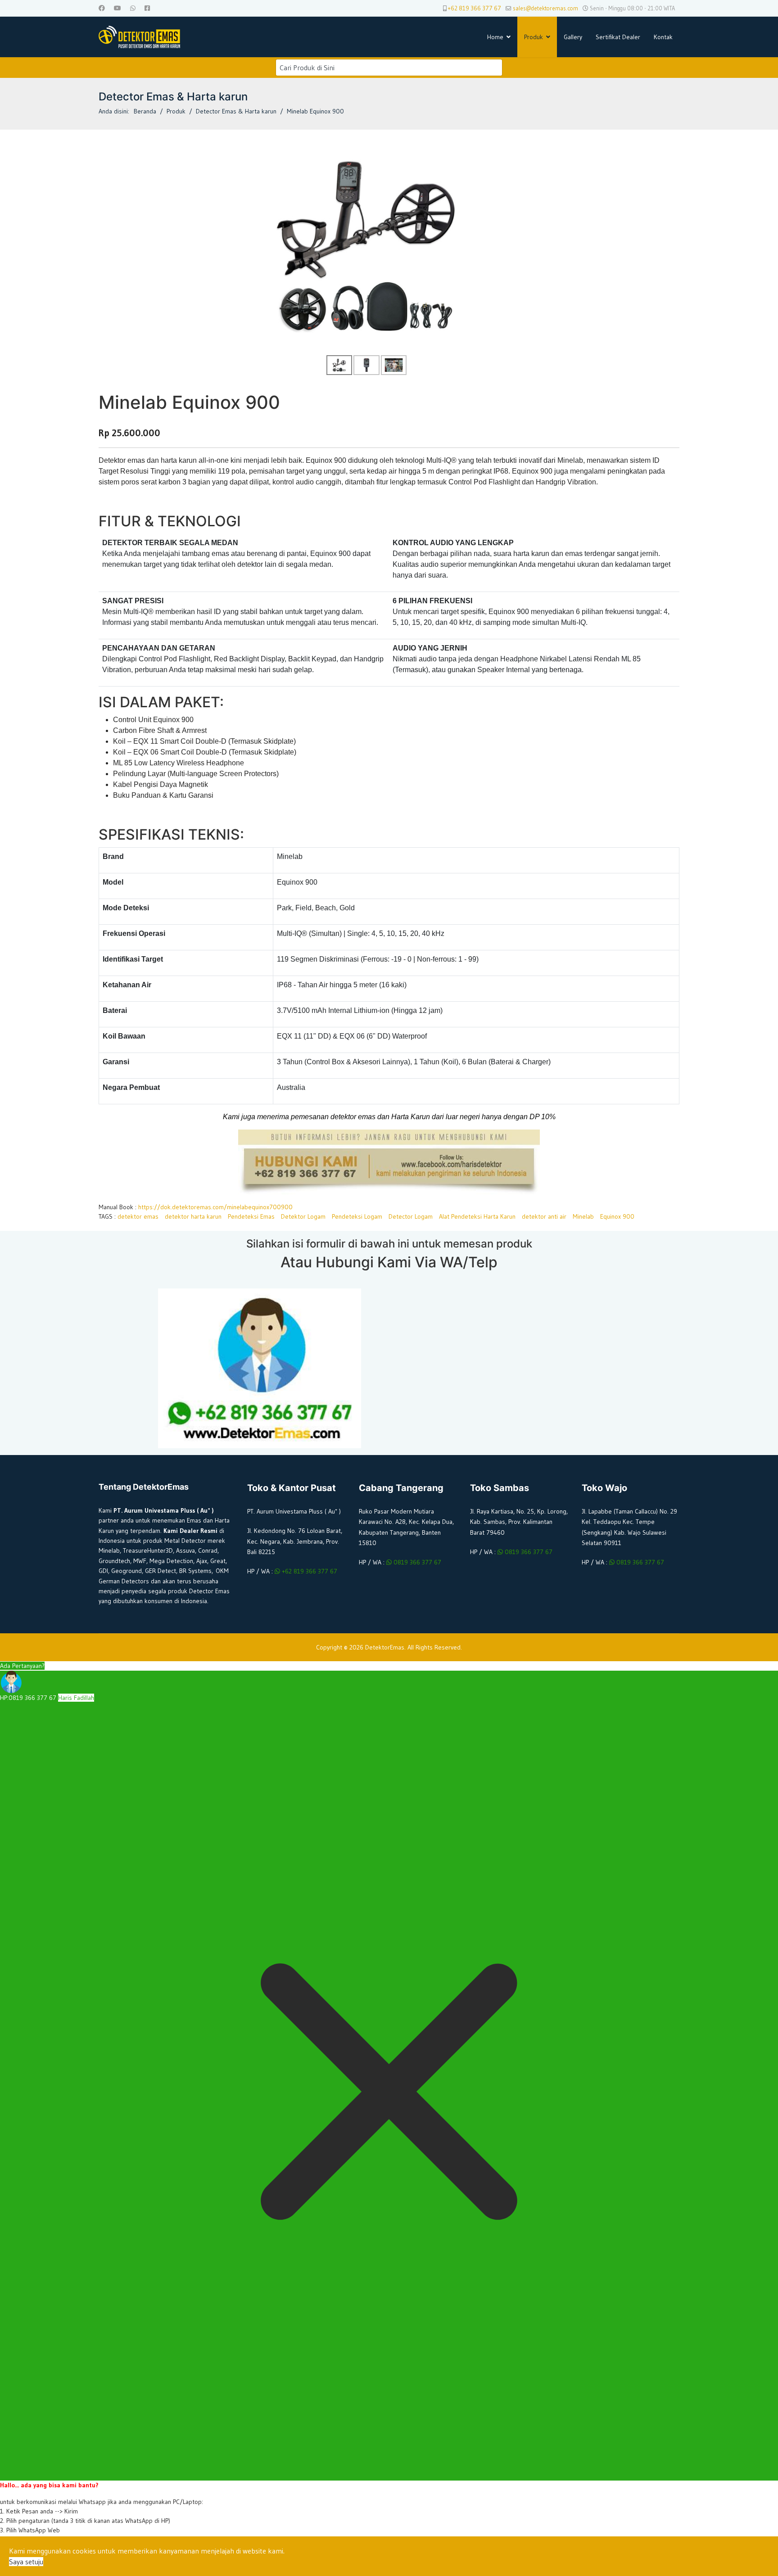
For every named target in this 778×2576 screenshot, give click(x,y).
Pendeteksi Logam (357, 1216)
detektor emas (138, 1216)
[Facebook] (102, 8)
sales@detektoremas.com (545, 8)
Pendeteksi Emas (251, 1216)
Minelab (583, 1216)
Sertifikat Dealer (618, 37)
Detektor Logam (303, 1216)
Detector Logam (411, 1216)
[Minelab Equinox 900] (367, 245)
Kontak (663, 37)
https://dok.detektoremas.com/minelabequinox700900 (215, 1207)
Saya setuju (26, 2562)
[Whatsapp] (133, 8)
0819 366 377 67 (416, 1562)
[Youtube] (118, 8)
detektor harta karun (193, 1216)
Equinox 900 (617, 1216)
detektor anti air (544, 1216)
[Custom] (147, 8)
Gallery (573, 37)
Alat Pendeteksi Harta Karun (477, 1216)
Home (495, 37)
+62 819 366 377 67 (475, 8)
